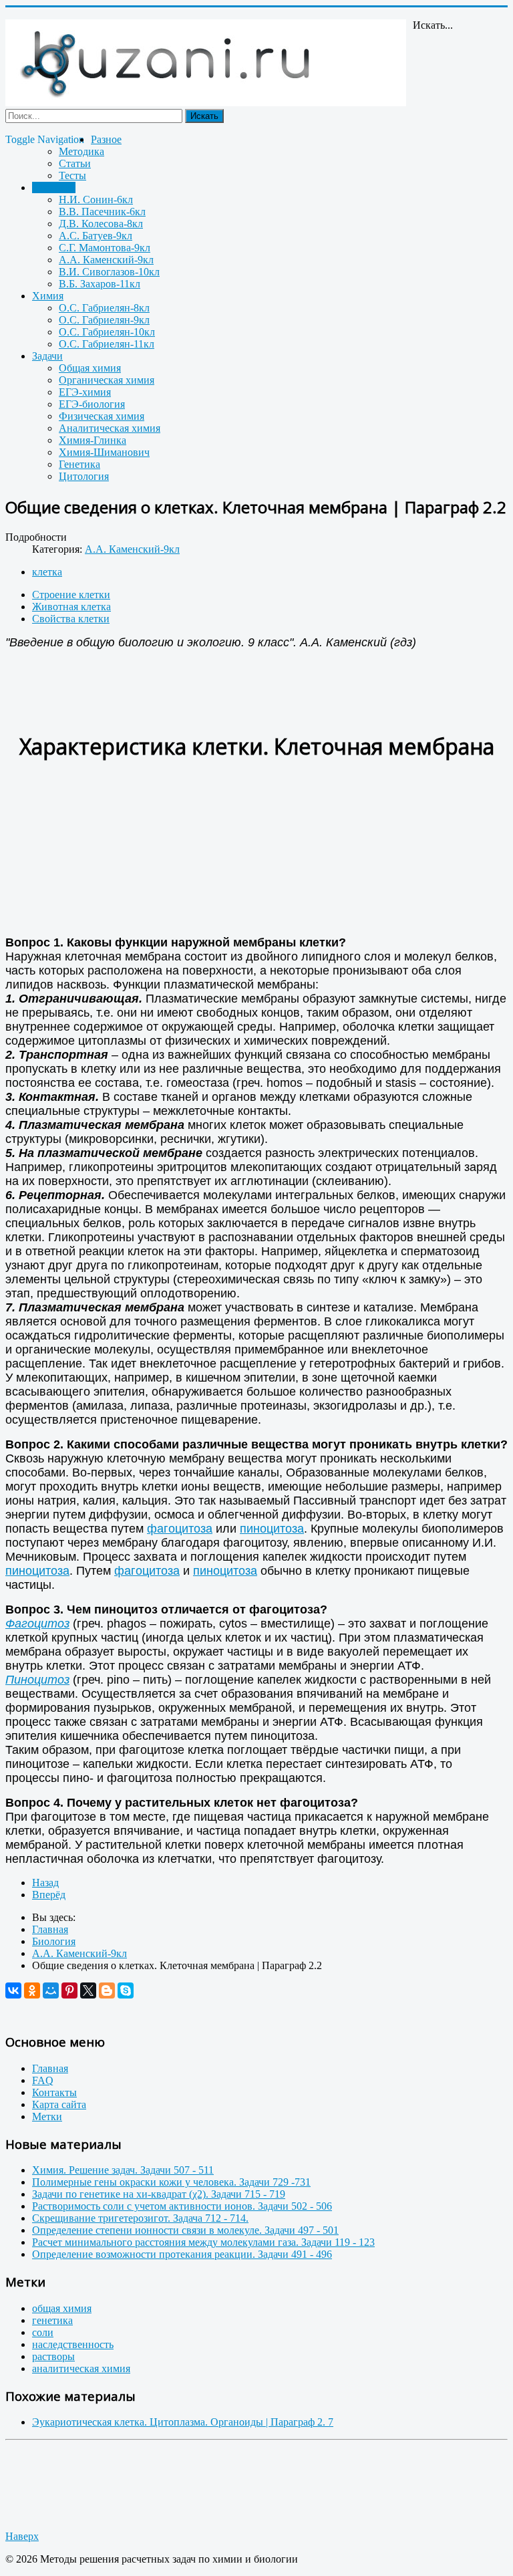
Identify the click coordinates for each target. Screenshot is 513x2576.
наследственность (73, 2344)
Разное (106, 139)
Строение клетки (71, 595)
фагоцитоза (180, 1529)
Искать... (433, 25)
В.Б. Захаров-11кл (100, 284)
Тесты (72, 175)
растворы (53, 2356)
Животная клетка (71, 607)
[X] (88, 1990)
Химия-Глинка (93, 440)
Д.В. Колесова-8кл (101, 224)
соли (43, 2332)
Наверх (22, 2536)
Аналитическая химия (110, 428)
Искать (204, 116)
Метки (47, 2116)
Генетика (79, 464)
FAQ (43, 2080)
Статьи (75, 163)
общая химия (62, 2308)
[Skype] (126, 1990)
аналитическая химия (81, 2368)
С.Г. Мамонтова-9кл (105, 248)
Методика (81, 151)
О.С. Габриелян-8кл (104, 308)
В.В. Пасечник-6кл (102, 212)
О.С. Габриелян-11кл (107, 344)
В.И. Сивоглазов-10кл (109, 272)
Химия (48, 296)
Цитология (84, 476)
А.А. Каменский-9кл (106, 260)
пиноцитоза (272, 1529)
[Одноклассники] (32, 1990)
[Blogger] (107, 1990)
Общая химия (90, 368)
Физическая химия (102, 416)
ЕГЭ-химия (85, 392)
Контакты (54, 2092)
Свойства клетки (71, 619)
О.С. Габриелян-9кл (104, 320)
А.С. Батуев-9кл (96, 236)
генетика (52, 2320)
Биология (54, 187)
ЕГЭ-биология (92, 404)
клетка (47, 572)
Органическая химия (107, 380)
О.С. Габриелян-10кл (107, 332)
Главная (50, 2068)
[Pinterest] (69, 1990)
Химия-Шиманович (104, 452)
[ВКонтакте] (13, 1990)
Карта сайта (59, 2104)
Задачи (47, 356)
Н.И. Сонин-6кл (96, 200)
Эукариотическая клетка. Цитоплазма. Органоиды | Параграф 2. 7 (183, 2422)
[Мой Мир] (51, 1990)
